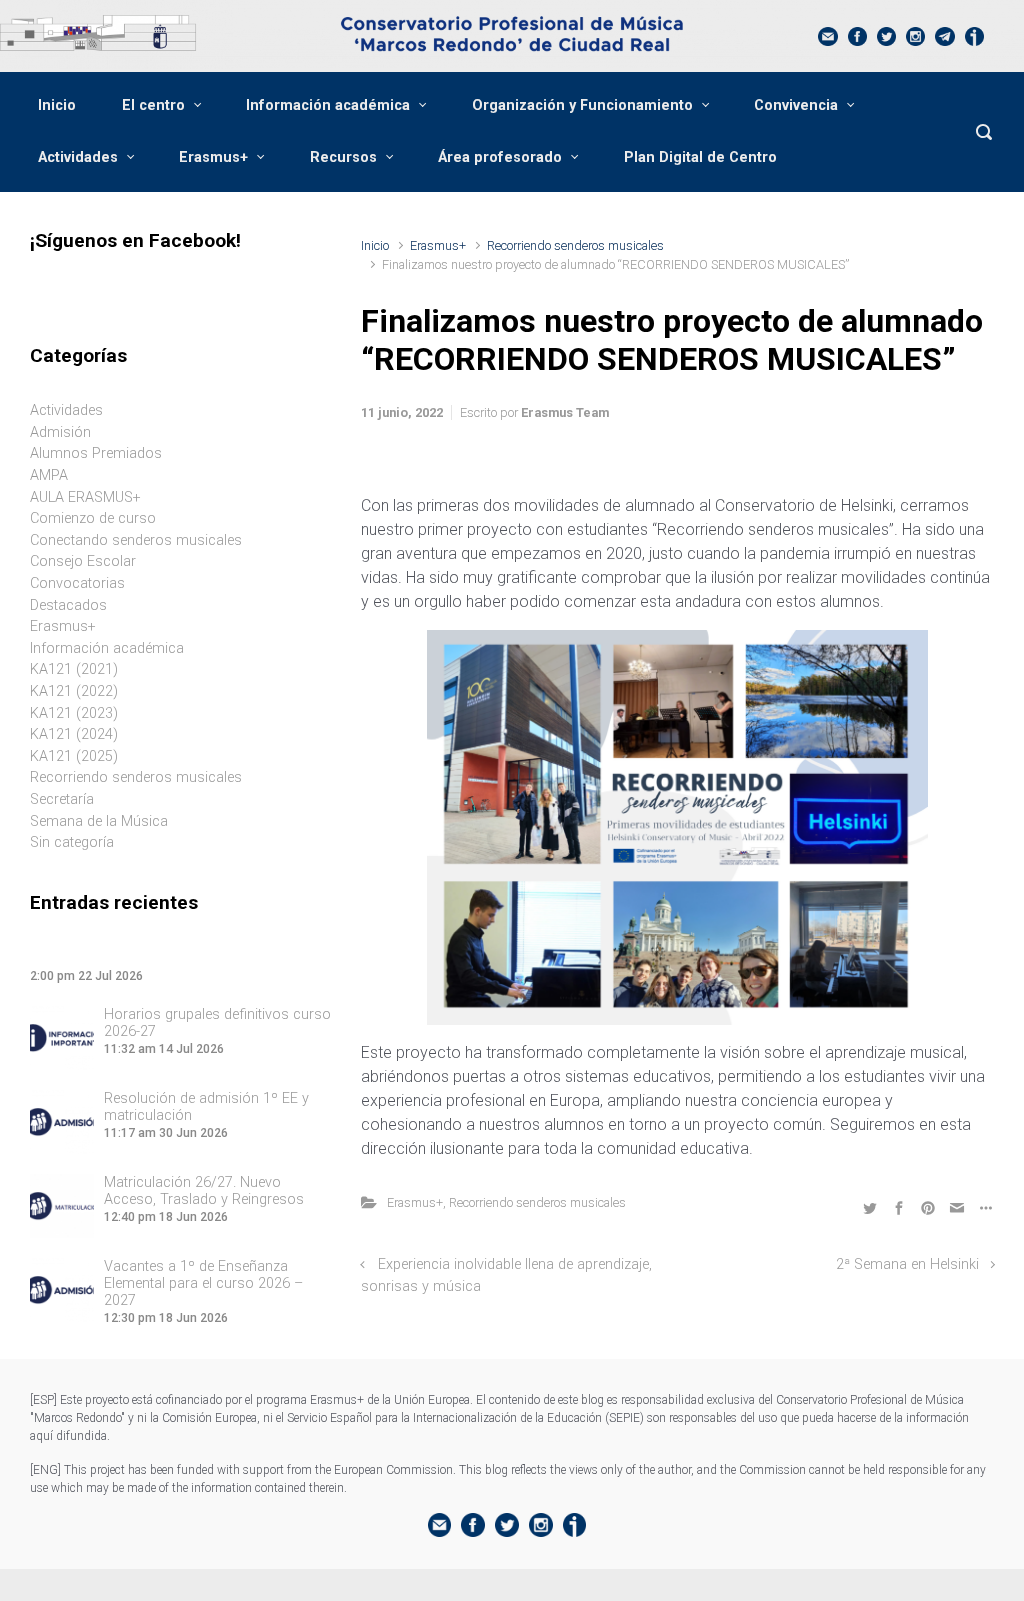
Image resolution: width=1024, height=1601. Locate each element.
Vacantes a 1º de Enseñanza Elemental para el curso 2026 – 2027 (203, 1283)
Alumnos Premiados (96, 453)
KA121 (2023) (74, 713)
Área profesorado (500, 157)
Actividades (78, 157)
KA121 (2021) (74, 669)
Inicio (57, 105)
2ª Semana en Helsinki (907, 1264)
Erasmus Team (565, 412)
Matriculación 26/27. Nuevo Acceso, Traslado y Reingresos (204, 1191)
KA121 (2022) (74, 691)
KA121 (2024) (74, 734)
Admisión (60, 432)
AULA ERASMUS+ (85, 497)
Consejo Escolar (83, 561)
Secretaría (62, 799)
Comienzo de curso (93, 518)
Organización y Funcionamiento (582, 105)
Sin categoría (72, 842)
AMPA (49, 475)
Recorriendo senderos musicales (575, 245)
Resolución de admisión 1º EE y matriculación (206, 1107)
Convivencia (796, 105)
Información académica (328, 105)
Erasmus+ (213, 157)
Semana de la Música (99, 821)
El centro (153, 105)
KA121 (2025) (74, 756)
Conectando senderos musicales (136, 540)
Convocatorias (77, 583)
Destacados (68, 605)
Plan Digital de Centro (700, 157)
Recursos (343, 157)
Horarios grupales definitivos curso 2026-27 (217, 1023)
